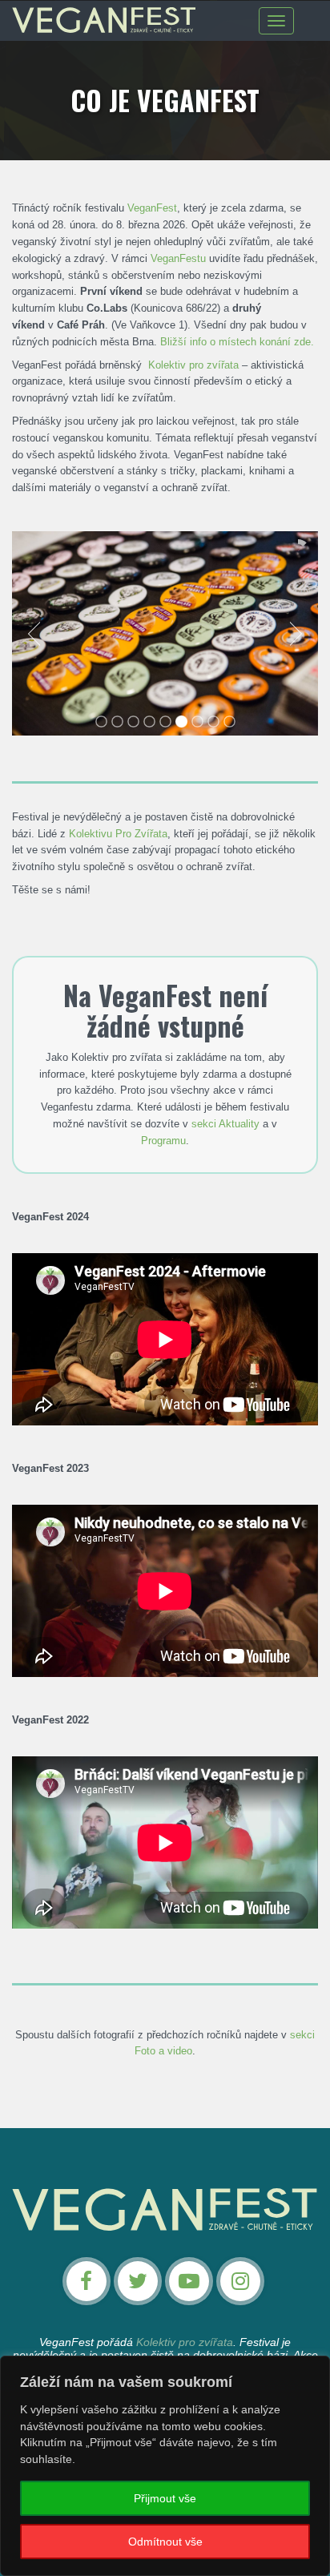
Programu (163, 1141)
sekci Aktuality (225, 1124)
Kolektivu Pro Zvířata (118, 834)
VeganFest (152, 208)
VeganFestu (178, 258)
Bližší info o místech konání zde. (237, 342)
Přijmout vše (165, 2498)
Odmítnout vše (165, 2542)
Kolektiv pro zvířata (193, 365)
